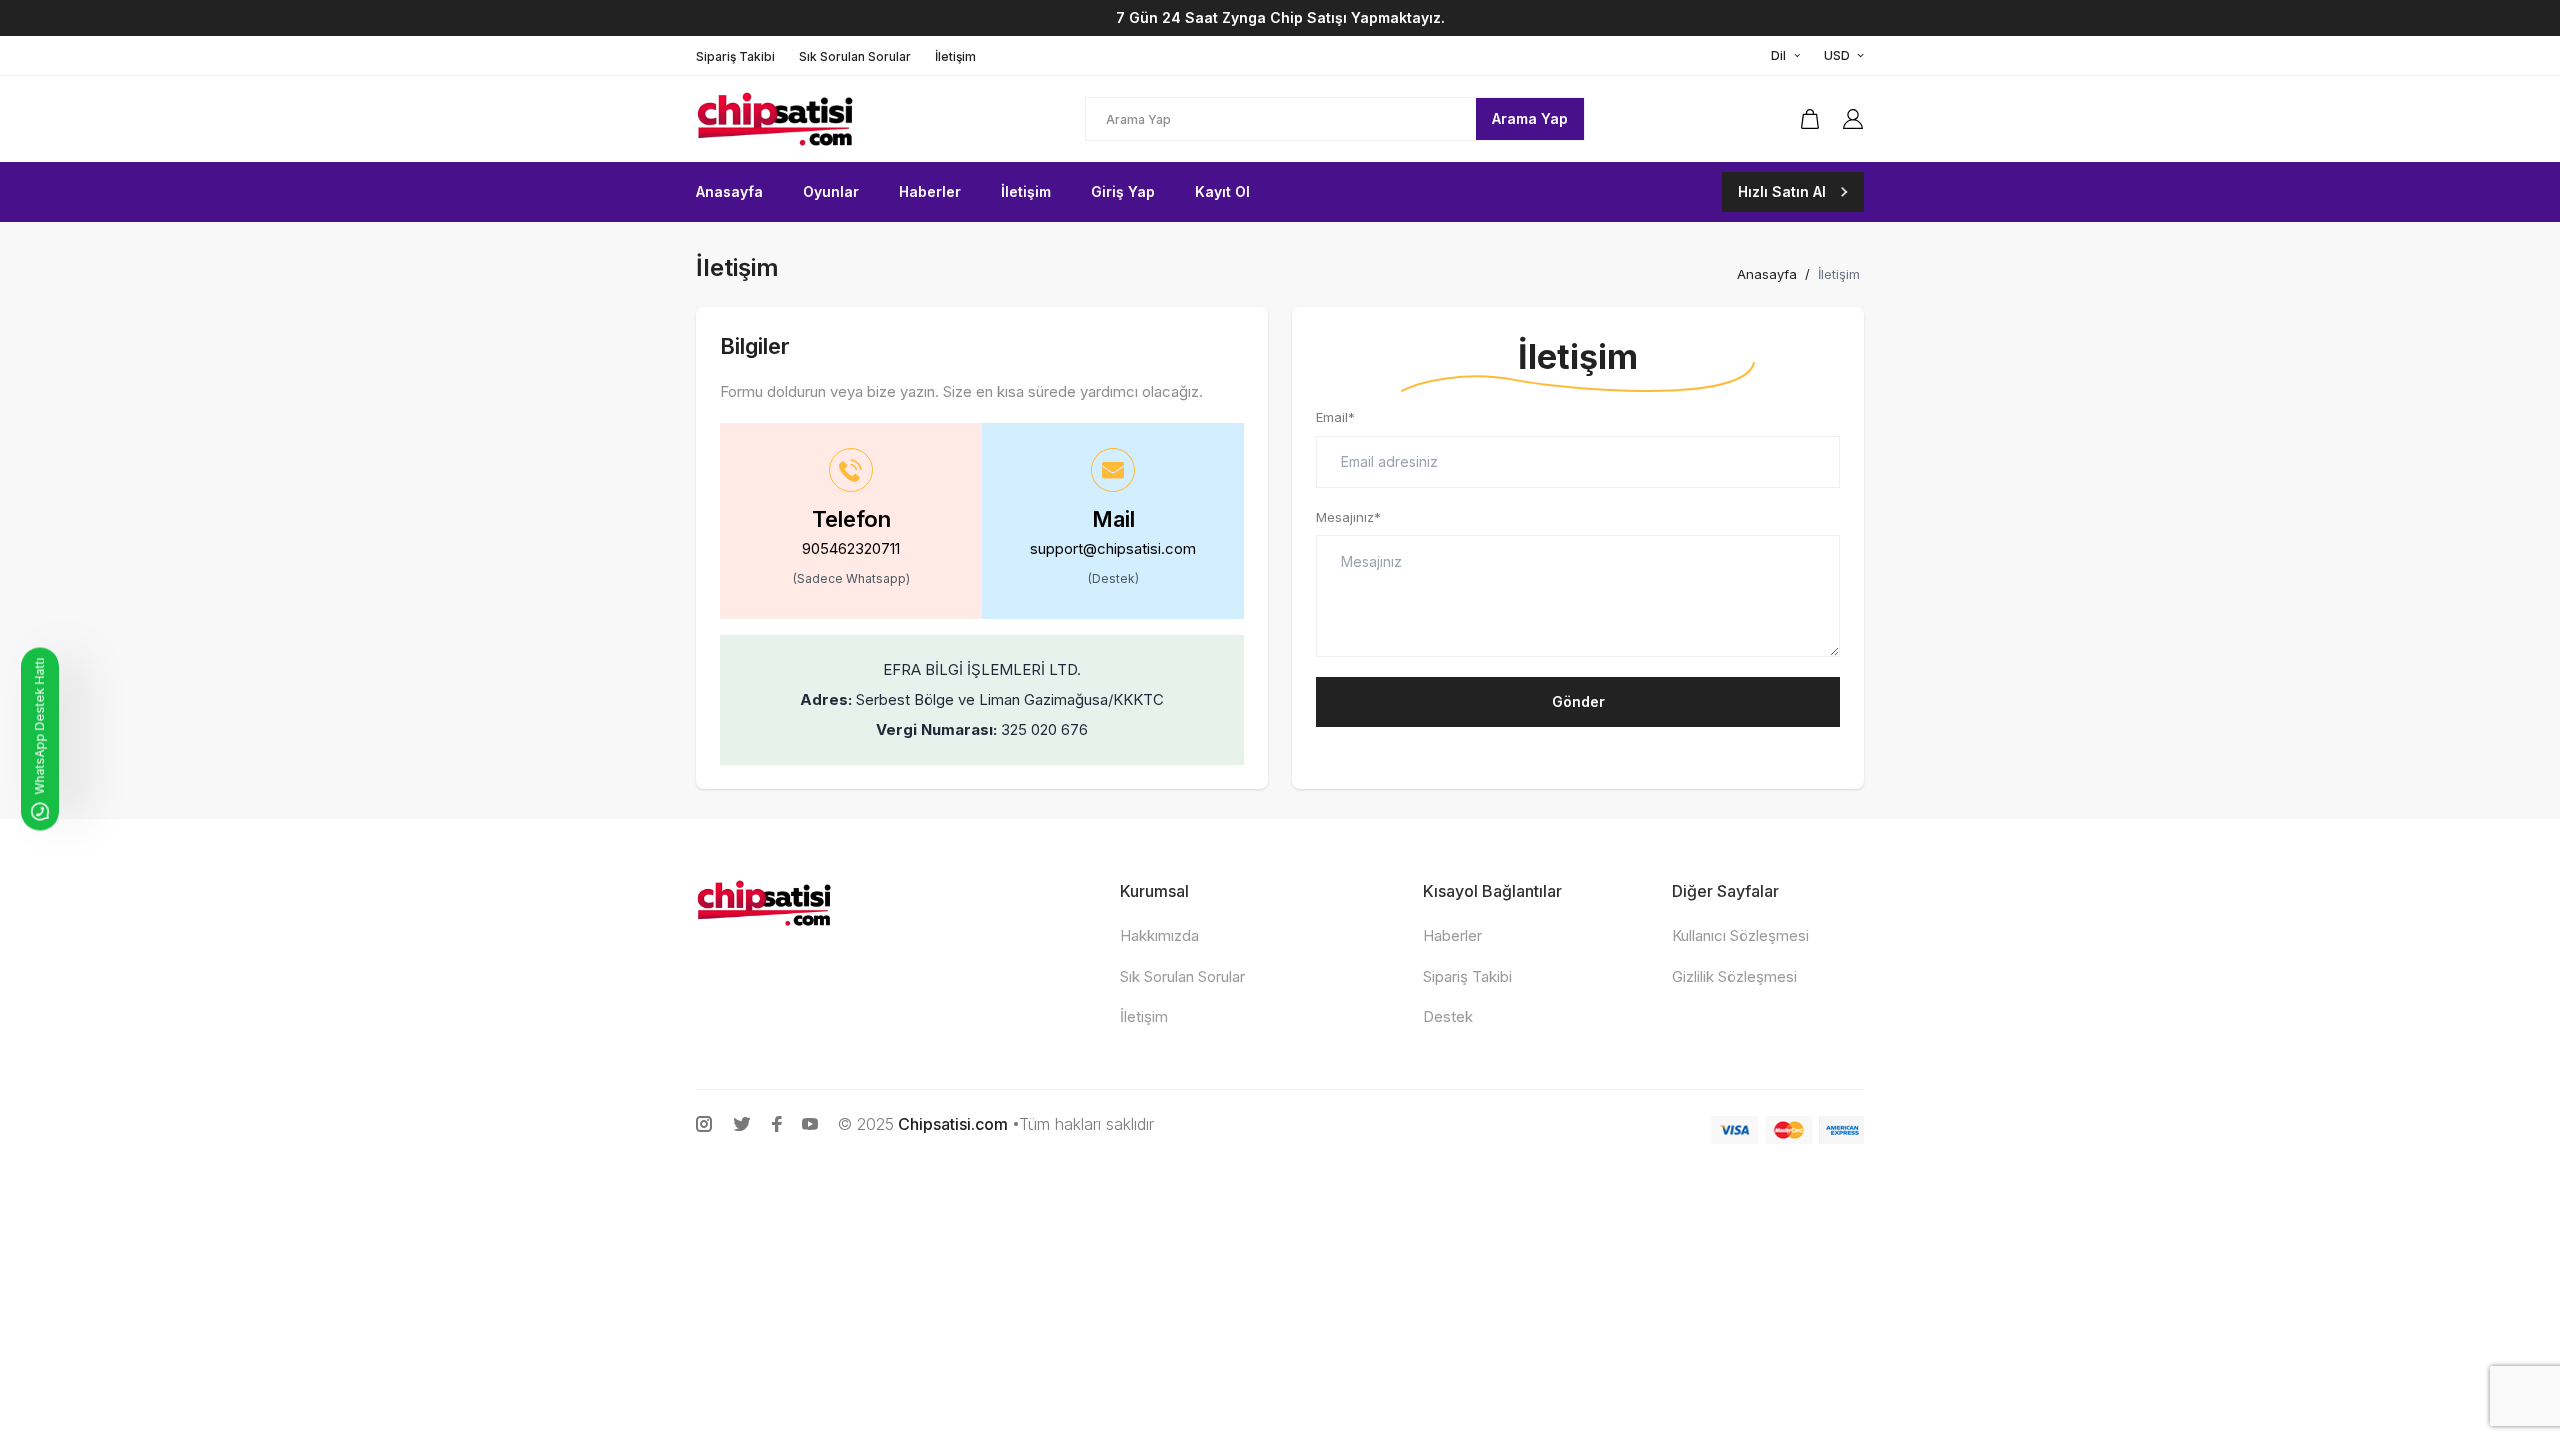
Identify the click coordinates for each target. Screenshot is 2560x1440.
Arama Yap (1530, 118)
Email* (1335, 417)
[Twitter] (742, 1124)
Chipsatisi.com (953, 1124)
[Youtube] (810, 1124)
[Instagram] (704, 1124)
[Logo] (826, 119)
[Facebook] (777, 1124)
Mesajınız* (1348, 517)
